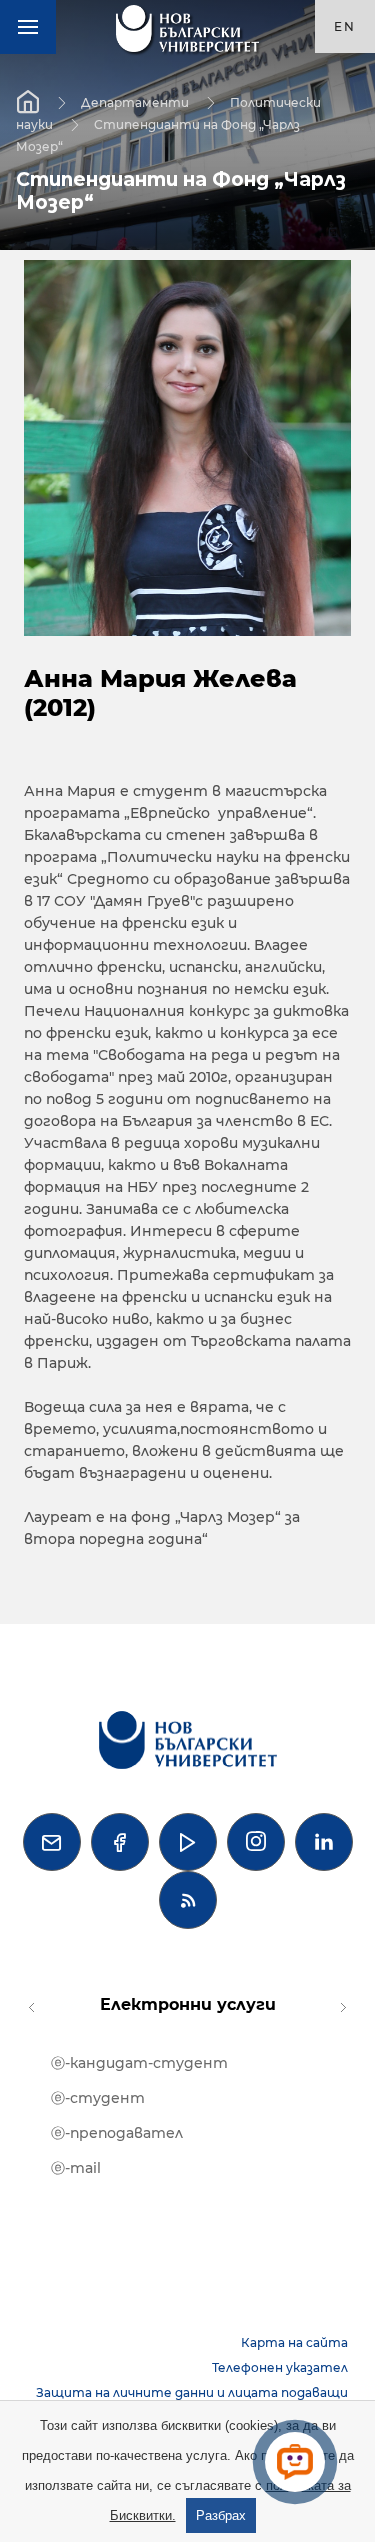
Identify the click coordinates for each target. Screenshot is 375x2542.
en (345, 26)
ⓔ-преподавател (117, 2133)
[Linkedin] (324, 1842)
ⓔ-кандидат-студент (139, 2063)
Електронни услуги (188, 2004)
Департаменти (135, 102)
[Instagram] (256, 1842)
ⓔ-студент (98, 2098)
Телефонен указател (280, 2367)
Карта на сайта (294, 2342)
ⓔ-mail (76, 2168)
